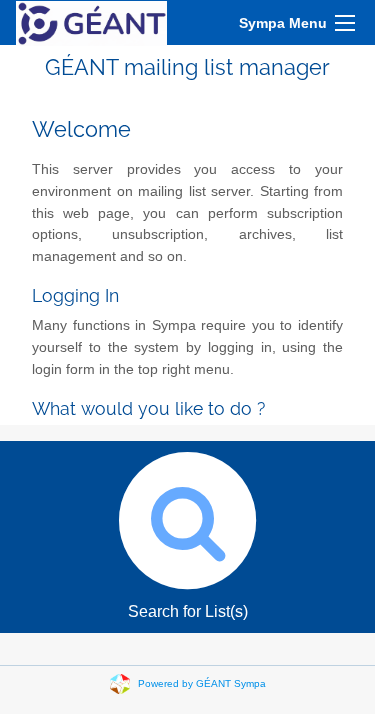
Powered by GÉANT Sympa (202, 683)
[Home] (91, 22)
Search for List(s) (188, 611)
